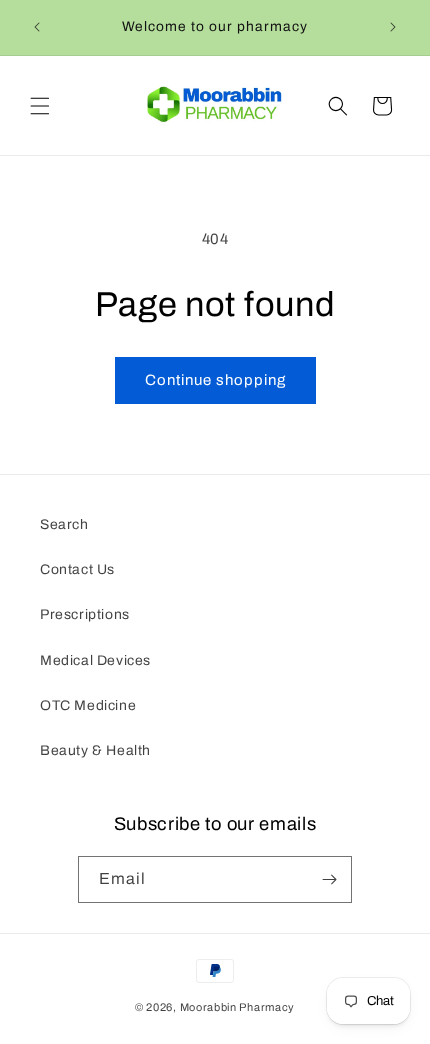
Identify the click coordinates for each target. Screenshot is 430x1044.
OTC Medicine (88, 705)
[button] (40, 106)
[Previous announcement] (37, 27)
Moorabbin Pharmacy (238, 1007)
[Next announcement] (393, 27)
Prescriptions (85, 614)
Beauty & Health (95, 750)
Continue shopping (215, 380)
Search (64, 524)
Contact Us (77, 569)
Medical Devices (95, 660)
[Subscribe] (329, 879)
